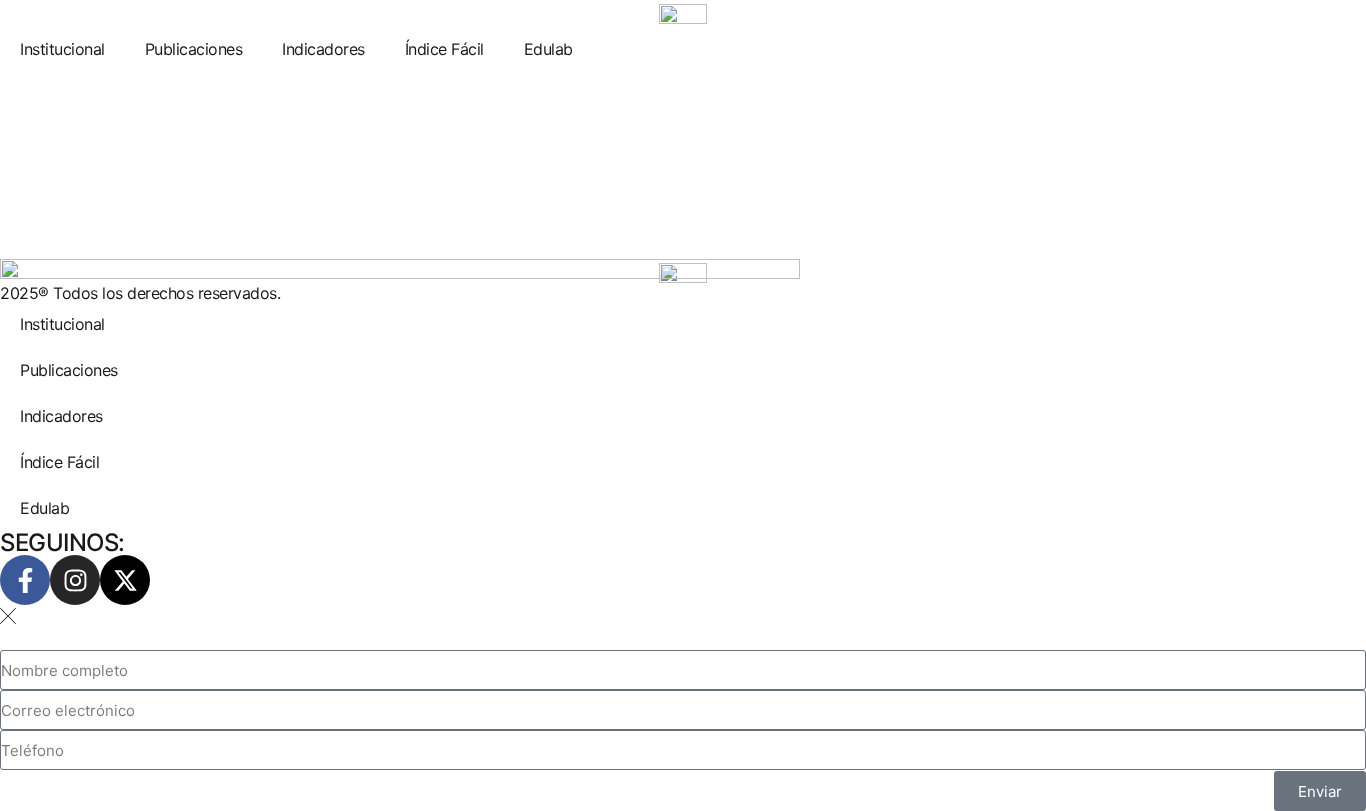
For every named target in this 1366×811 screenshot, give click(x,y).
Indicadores (323, 49)
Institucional (62, 49)
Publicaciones (194, 49)
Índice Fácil (444, 49)
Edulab (548, 49)
